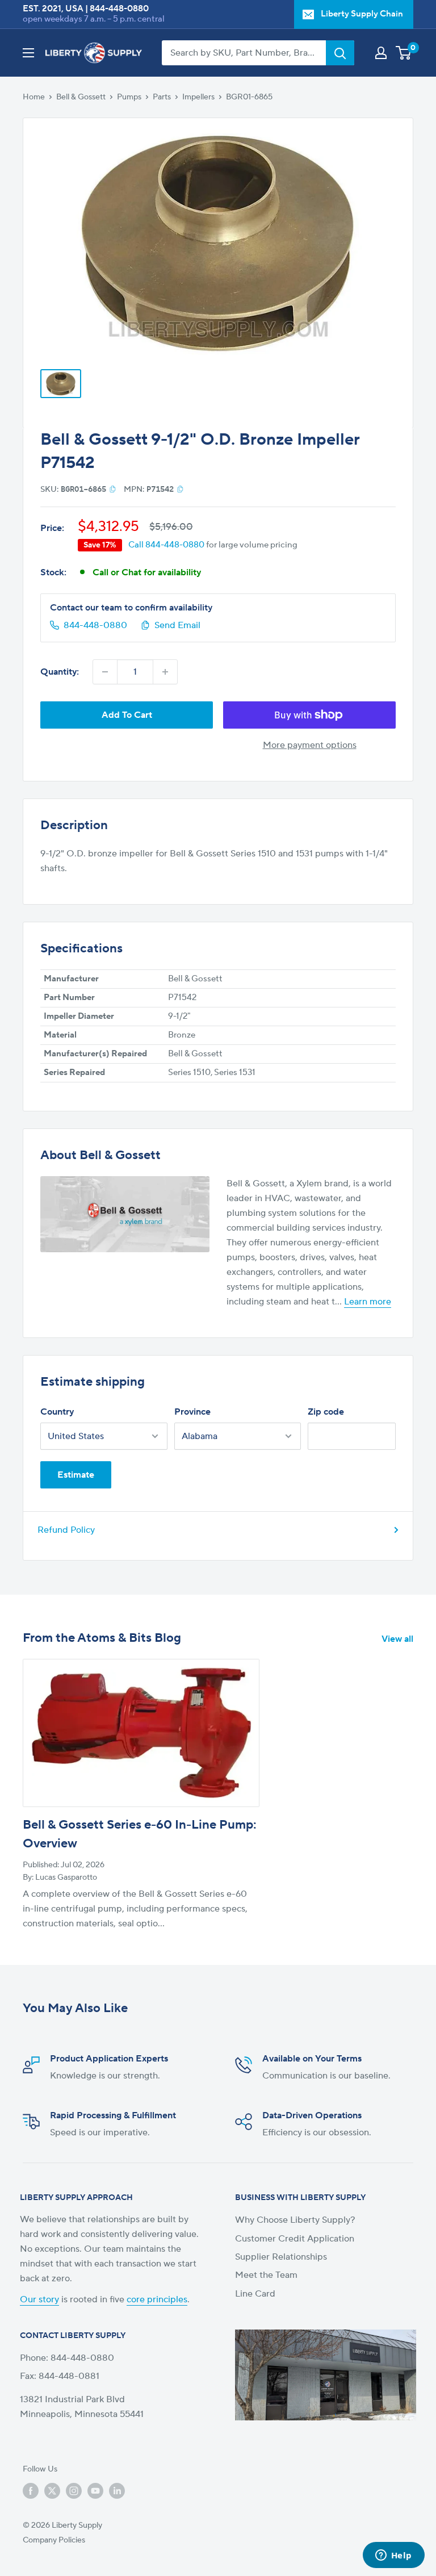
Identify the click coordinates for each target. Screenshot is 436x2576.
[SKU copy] (113, 489)
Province (192, 1412)
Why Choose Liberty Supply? (295, 2220)
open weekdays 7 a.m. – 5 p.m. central (94, 19)
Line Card (255, 2294)
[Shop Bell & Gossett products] (125, 1214)
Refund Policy (66, 1530)
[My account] (381, 53)
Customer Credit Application (295, 2239)
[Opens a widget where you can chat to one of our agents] (393, 2556)
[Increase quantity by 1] (165, 672)
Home (34, 97)
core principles (157, 2299)
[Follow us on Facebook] (31, 2491)
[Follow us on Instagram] (74, 2491)
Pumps (129, 97)
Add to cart (127, 715)
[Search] (340, 53)
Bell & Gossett (81, 97)
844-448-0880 (119, 9)
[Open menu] (28, 53)
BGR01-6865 (249, 97)
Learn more (368, 1302)
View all (399, 1639)
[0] (404, 53)
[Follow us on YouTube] (95, 2491)
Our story (39, 2299)
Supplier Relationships (281, 2257)
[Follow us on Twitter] (52, 2491)
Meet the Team (266, 2275)
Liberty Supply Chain (362, 14)
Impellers (198, 97)
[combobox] (244, 53)
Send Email (177, 625)
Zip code (326, 1412)
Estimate (76, 1475)
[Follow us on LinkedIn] (117, 2491)
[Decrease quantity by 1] (105, 672)
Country (57, 1412)
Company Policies (54, 2540)
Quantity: (60, 672)
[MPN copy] (180, 489)
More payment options (310, 745)
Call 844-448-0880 (166, 545)
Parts (162, 97)
